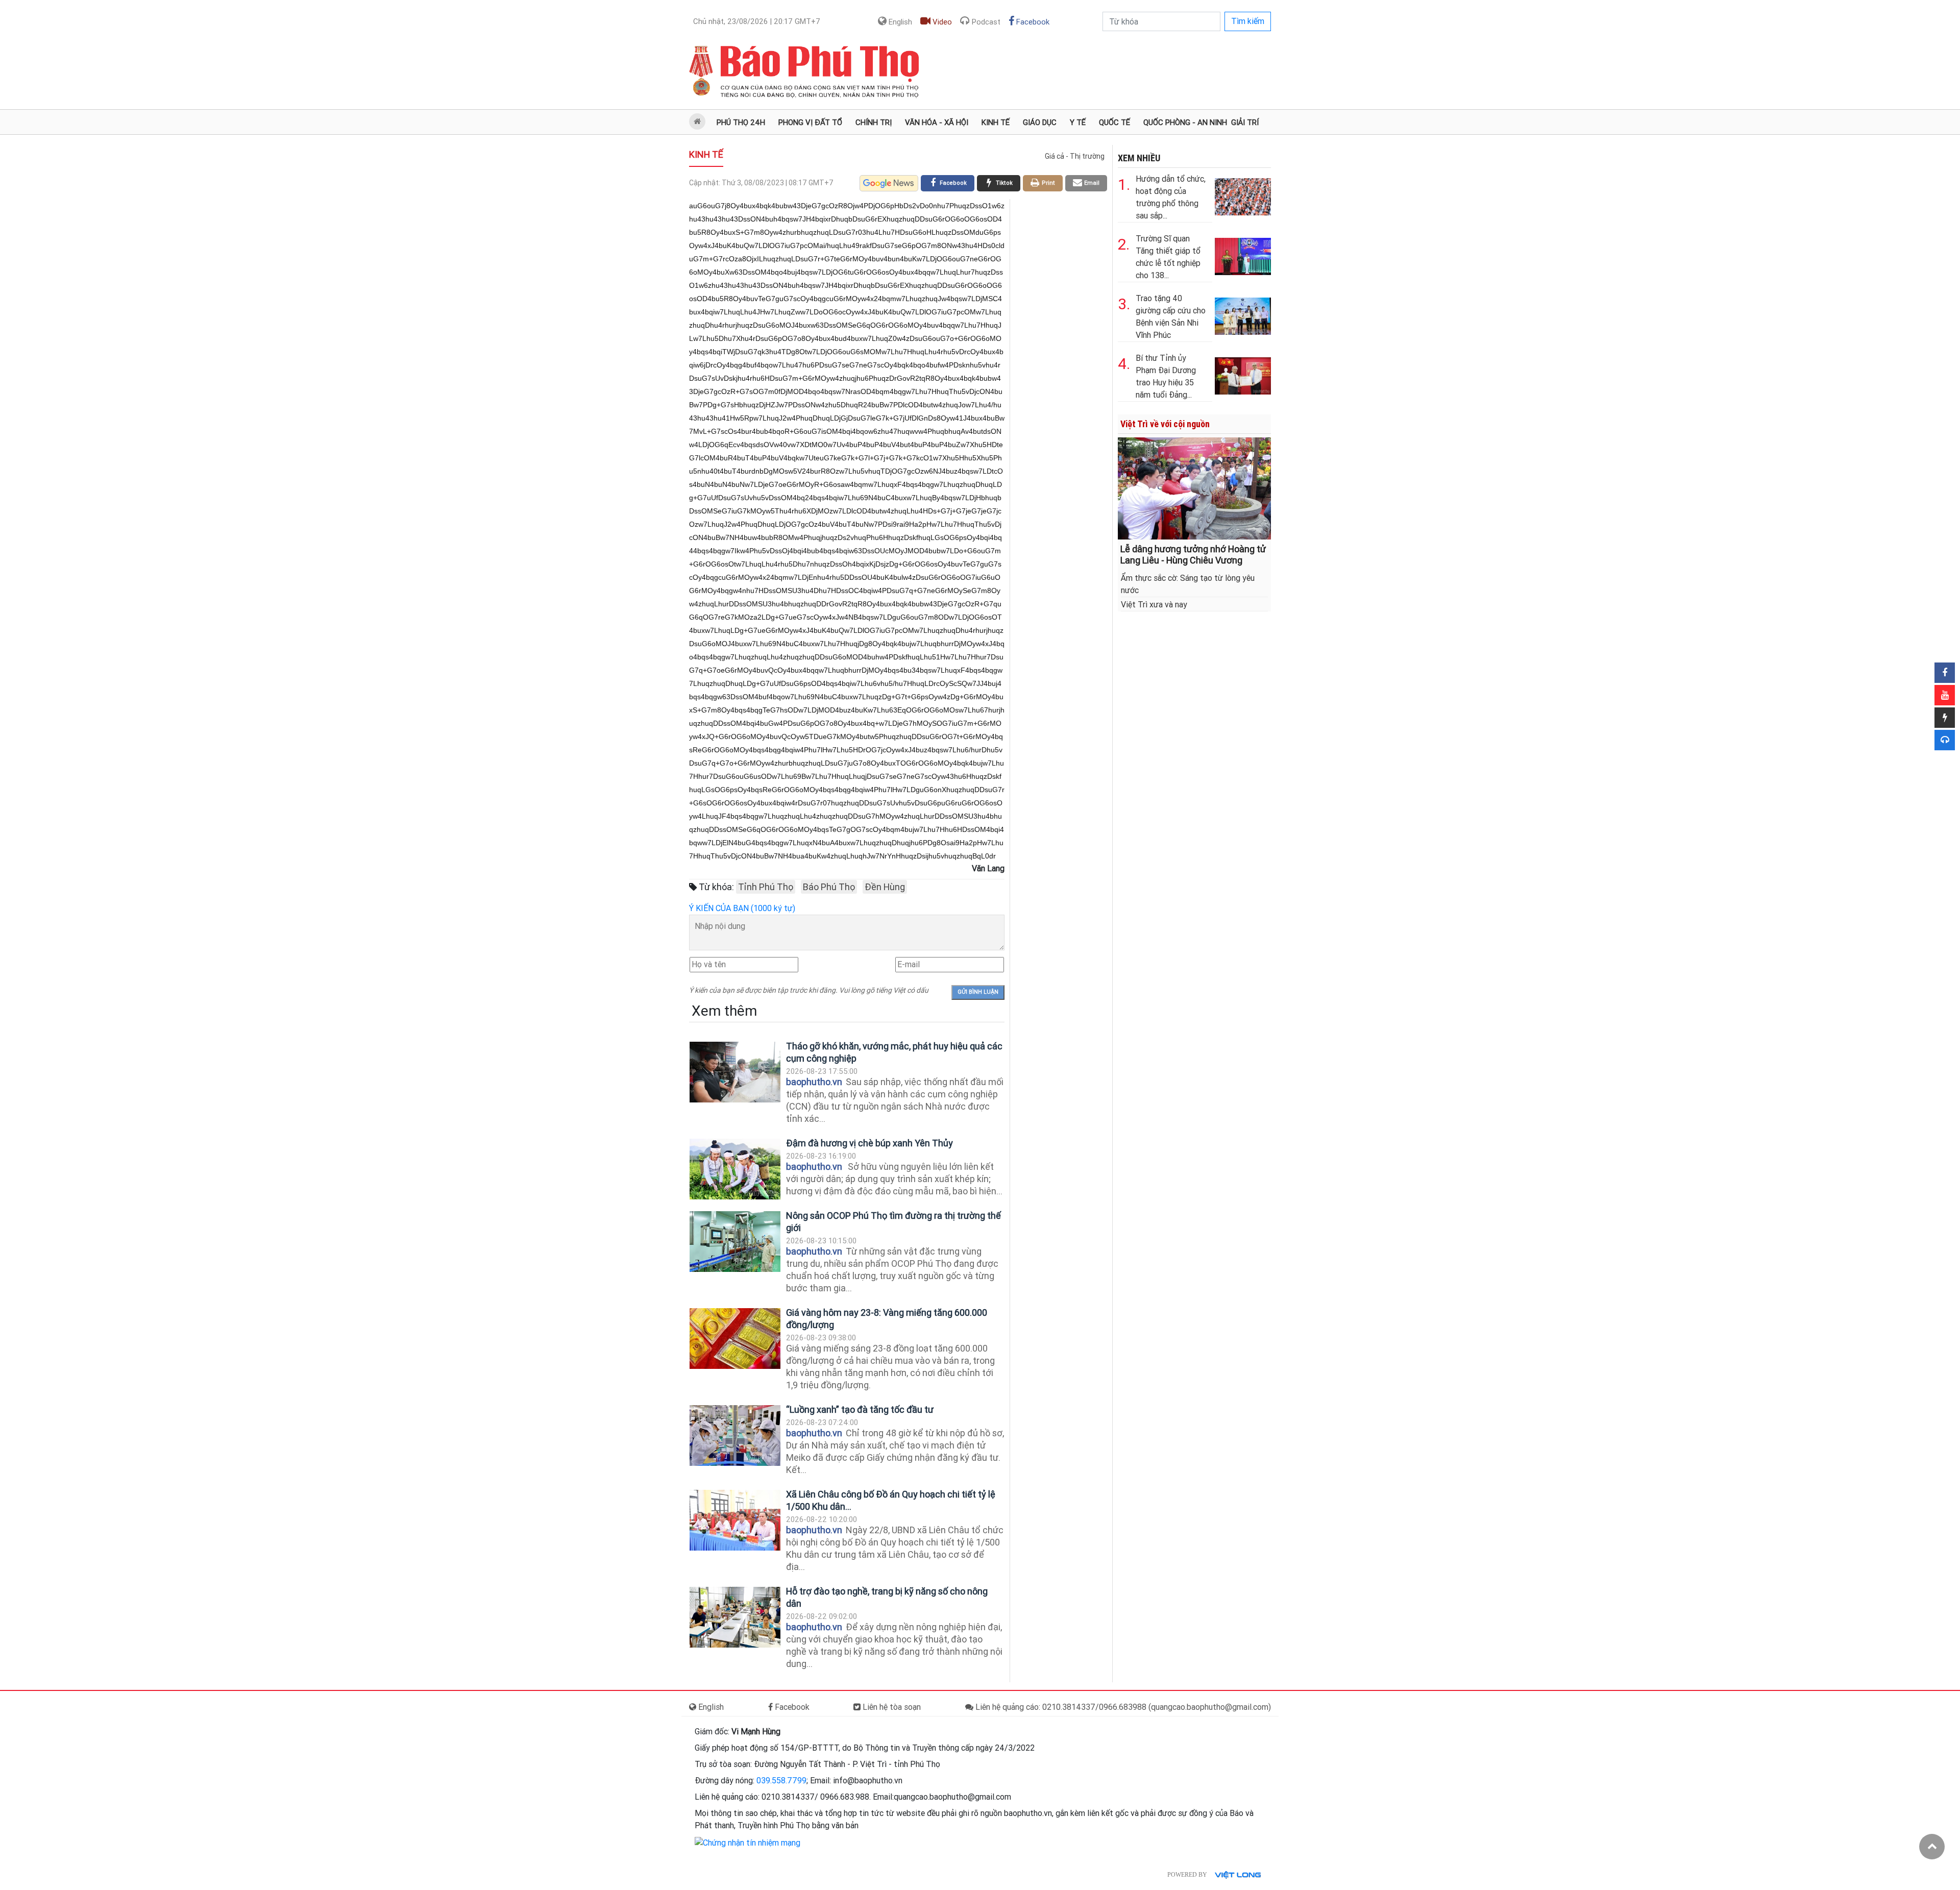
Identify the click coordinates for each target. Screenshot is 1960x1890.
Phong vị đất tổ (810, 122)
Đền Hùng (885, 887)
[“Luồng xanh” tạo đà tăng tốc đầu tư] (735, 1435)
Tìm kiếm (1248, 21)
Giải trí (1245, 122)
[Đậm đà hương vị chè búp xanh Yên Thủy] (735, 1169)
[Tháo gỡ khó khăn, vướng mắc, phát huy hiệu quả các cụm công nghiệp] (735, 1072)
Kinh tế (996, 122)
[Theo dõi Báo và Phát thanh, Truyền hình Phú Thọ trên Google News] (889, 183)
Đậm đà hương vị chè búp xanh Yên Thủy (869, 1143)
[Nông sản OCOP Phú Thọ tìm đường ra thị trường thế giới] (735, 1242)
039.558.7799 (781, 1781)
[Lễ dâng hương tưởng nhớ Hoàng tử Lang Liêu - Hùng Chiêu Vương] (1194, 488)
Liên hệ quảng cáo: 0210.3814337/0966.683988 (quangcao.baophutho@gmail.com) (1122, 1707)
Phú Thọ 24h (741, 122)
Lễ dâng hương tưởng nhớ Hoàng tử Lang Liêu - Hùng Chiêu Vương (1193, 555)
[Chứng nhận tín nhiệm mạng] (748, 1842)
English (899, 22)
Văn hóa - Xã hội (937, 122)
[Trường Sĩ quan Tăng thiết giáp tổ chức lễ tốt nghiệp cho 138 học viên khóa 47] (1243, 254)
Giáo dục (1040, 122)
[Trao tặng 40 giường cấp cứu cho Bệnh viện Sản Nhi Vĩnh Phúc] (1243, 314)
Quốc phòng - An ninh (1185, 122)
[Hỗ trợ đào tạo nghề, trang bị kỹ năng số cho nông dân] (735, 1617)
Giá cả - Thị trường (1075, 156)
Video (941, 22)
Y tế (1078, 122)
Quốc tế (1114, 122)
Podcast (985, 22)
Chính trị (874, 122)
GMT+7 (757, 21)
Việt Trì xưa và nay (1154, 605)
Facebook (1032, 22)
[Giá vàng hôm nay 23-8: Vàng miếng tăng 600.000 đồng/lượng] (735, 1339)
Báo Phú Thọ (829, 887)
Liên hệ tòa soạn (891, 1707)
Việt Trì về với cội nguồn (1165, 424)
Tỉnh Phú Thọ (766, 887)
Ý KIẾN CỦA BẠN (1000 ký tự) (742, 908)
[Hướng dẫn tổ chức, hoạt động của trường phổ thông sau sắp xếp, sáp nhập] (1243, 195)
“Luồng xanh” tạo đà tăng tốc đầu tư (860, 1409)
